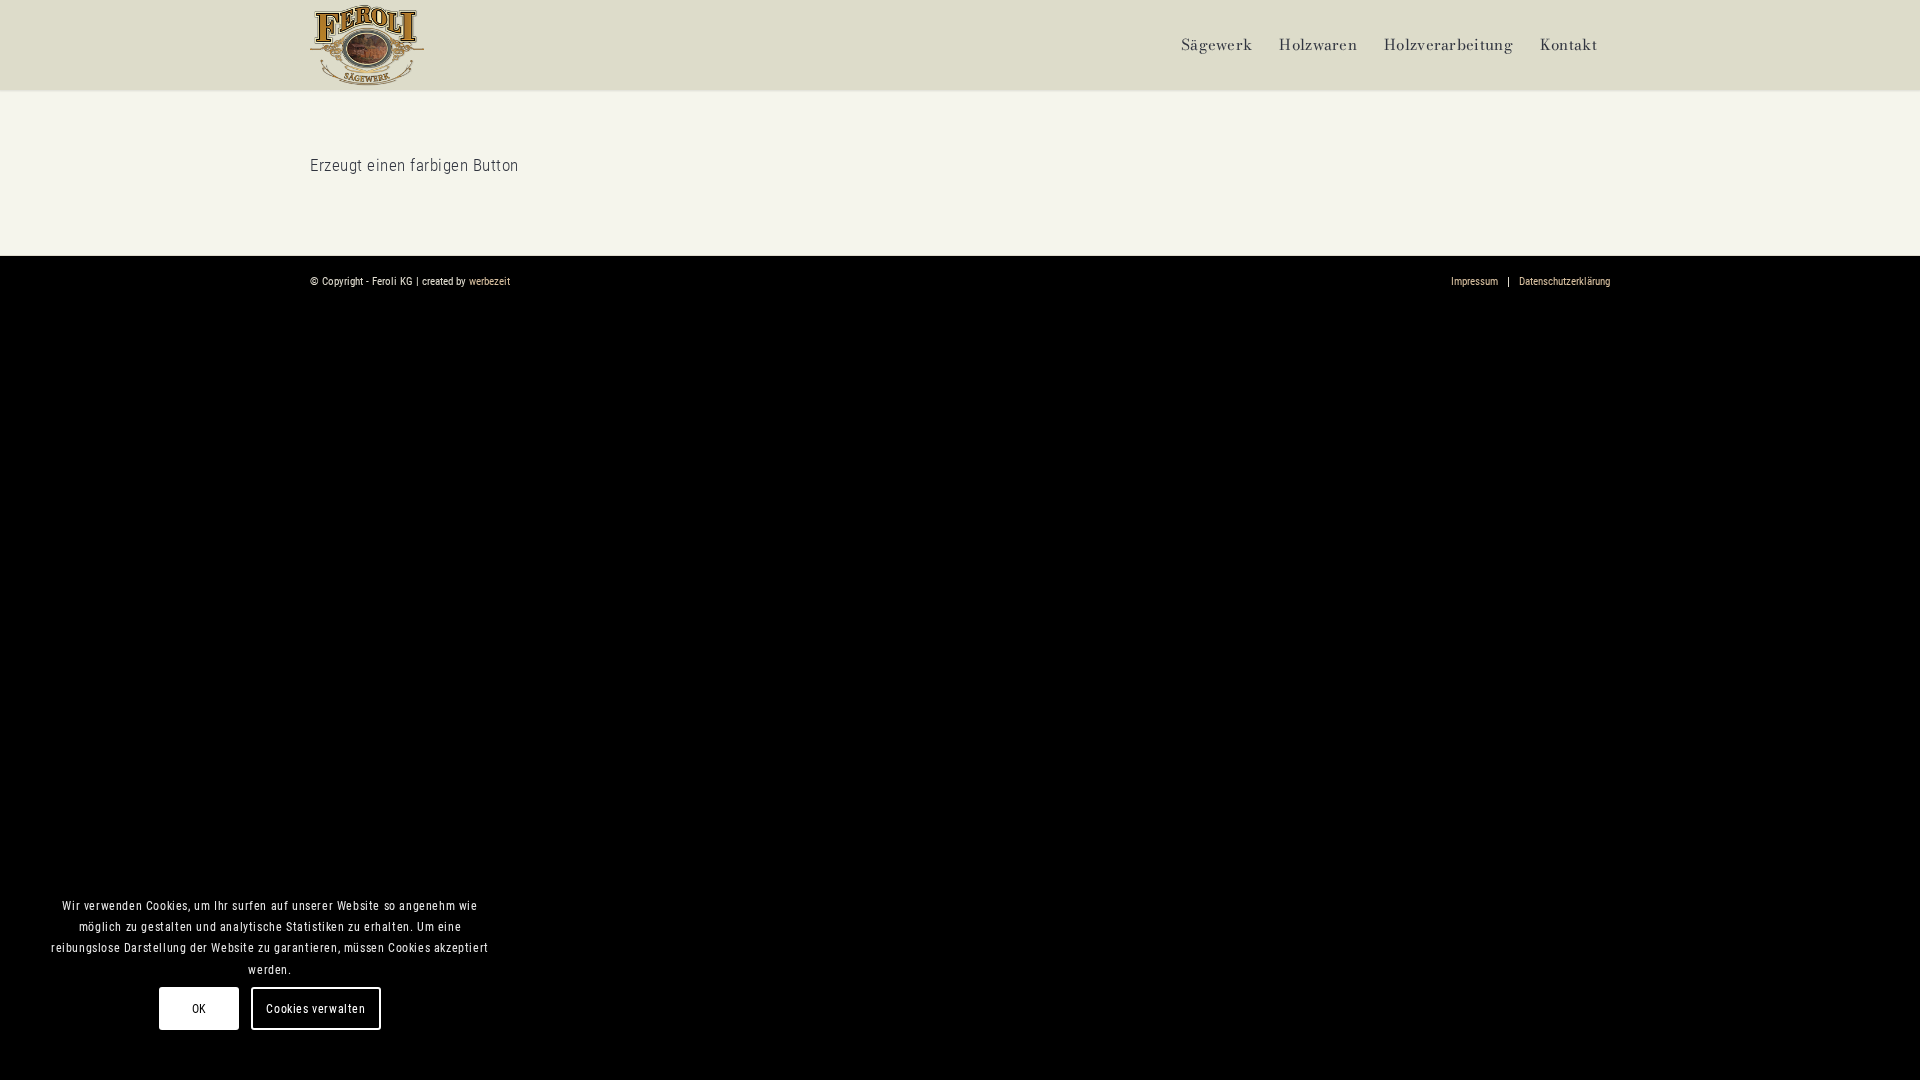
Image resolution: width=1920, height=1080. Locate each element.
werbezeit (489, 281)
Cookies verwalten (315, 1009)
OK (199, 1009)
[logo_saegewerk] (367, 45)
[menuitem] (1216, 45)
